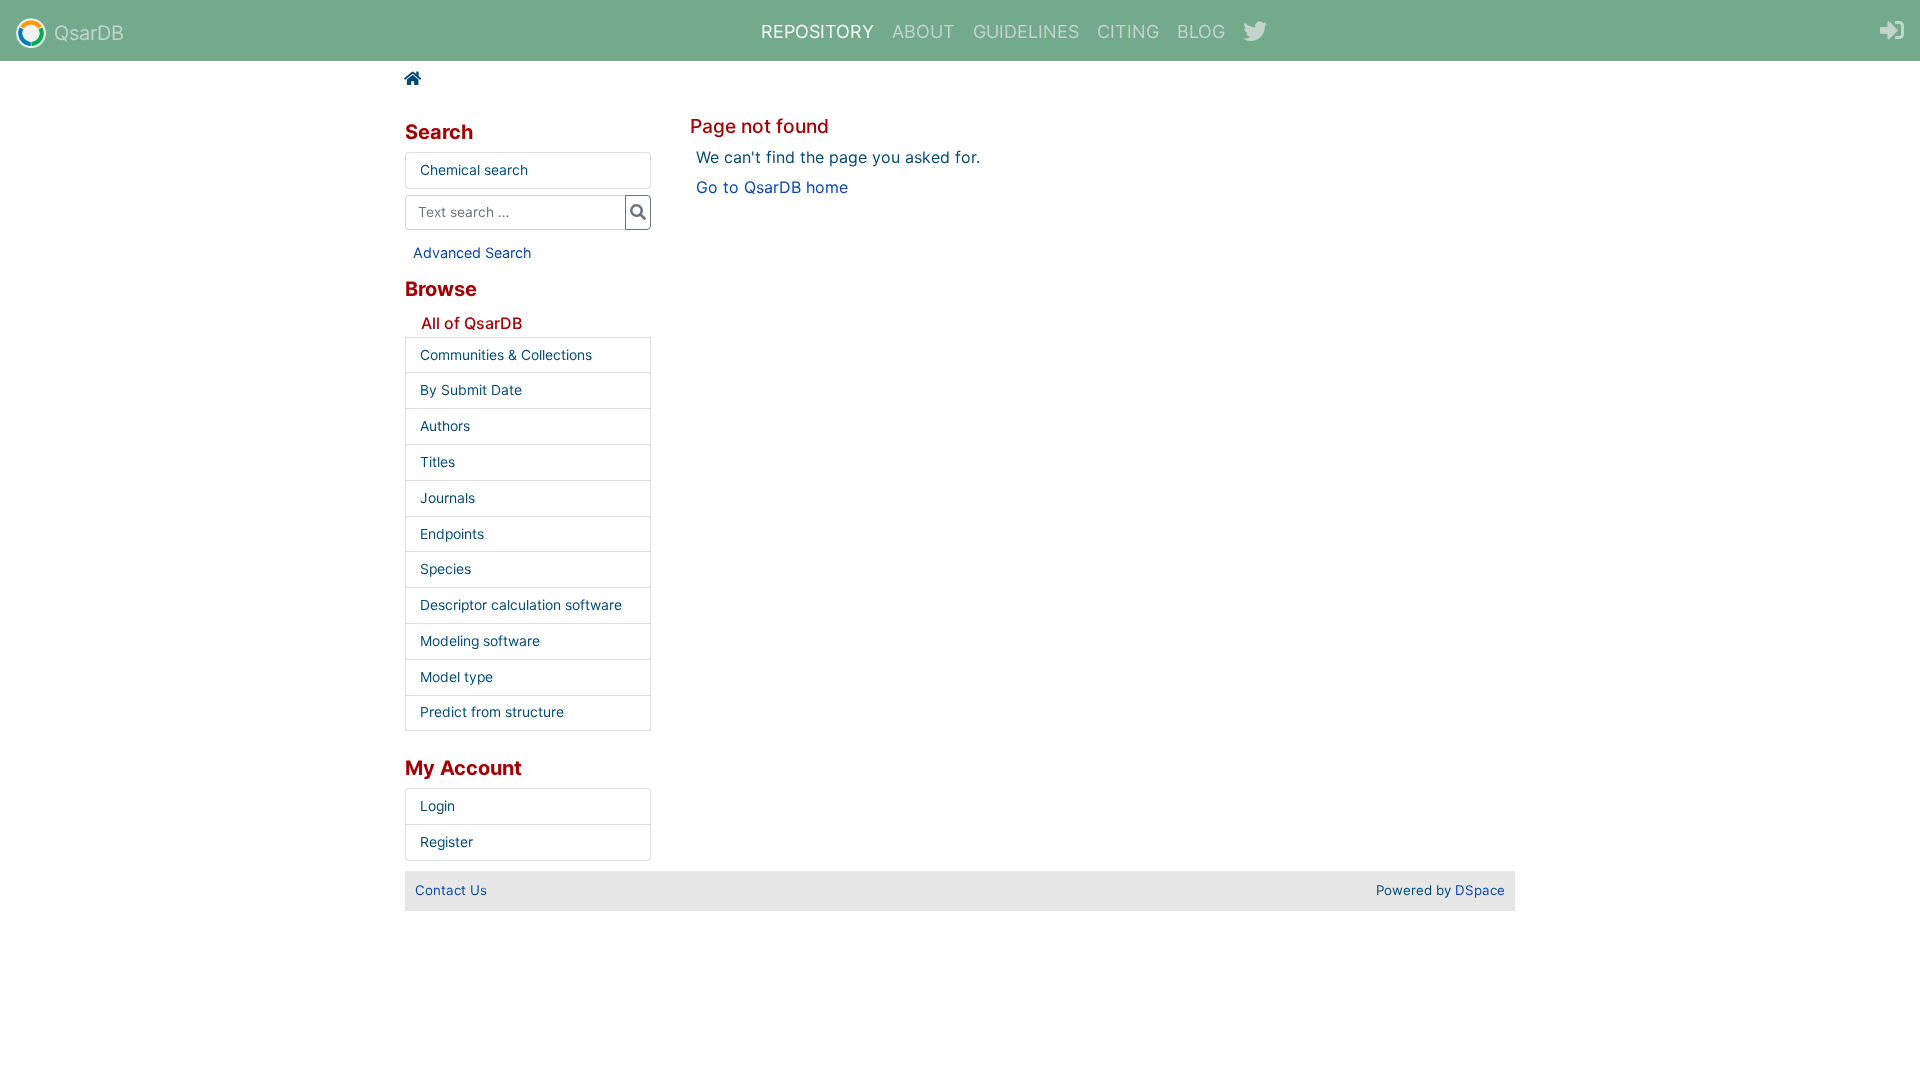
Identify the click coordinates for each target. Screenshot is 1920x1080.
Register (446, 842)
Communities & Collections (506, 355)
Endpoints (452, 534)
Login (437, 806)
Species (445, 569)
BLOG (1201, 31)
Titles (437, 462)
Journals (447, 498)
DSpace (1480, 890)
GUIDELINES (1026, 31)
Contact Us (451, 890)
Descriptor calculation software (521, 605)
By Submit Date (471, 390)
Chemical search (474, 170)
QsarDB (89, 33)
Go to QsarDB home (772, 187)
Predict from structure (492, 712)
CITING (1128, 31)
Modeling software (480, 641)
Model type (456, 677)
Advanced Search (472, 252)
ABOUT (923, 31)
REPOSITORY (817, 31)
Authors (445, 426)
